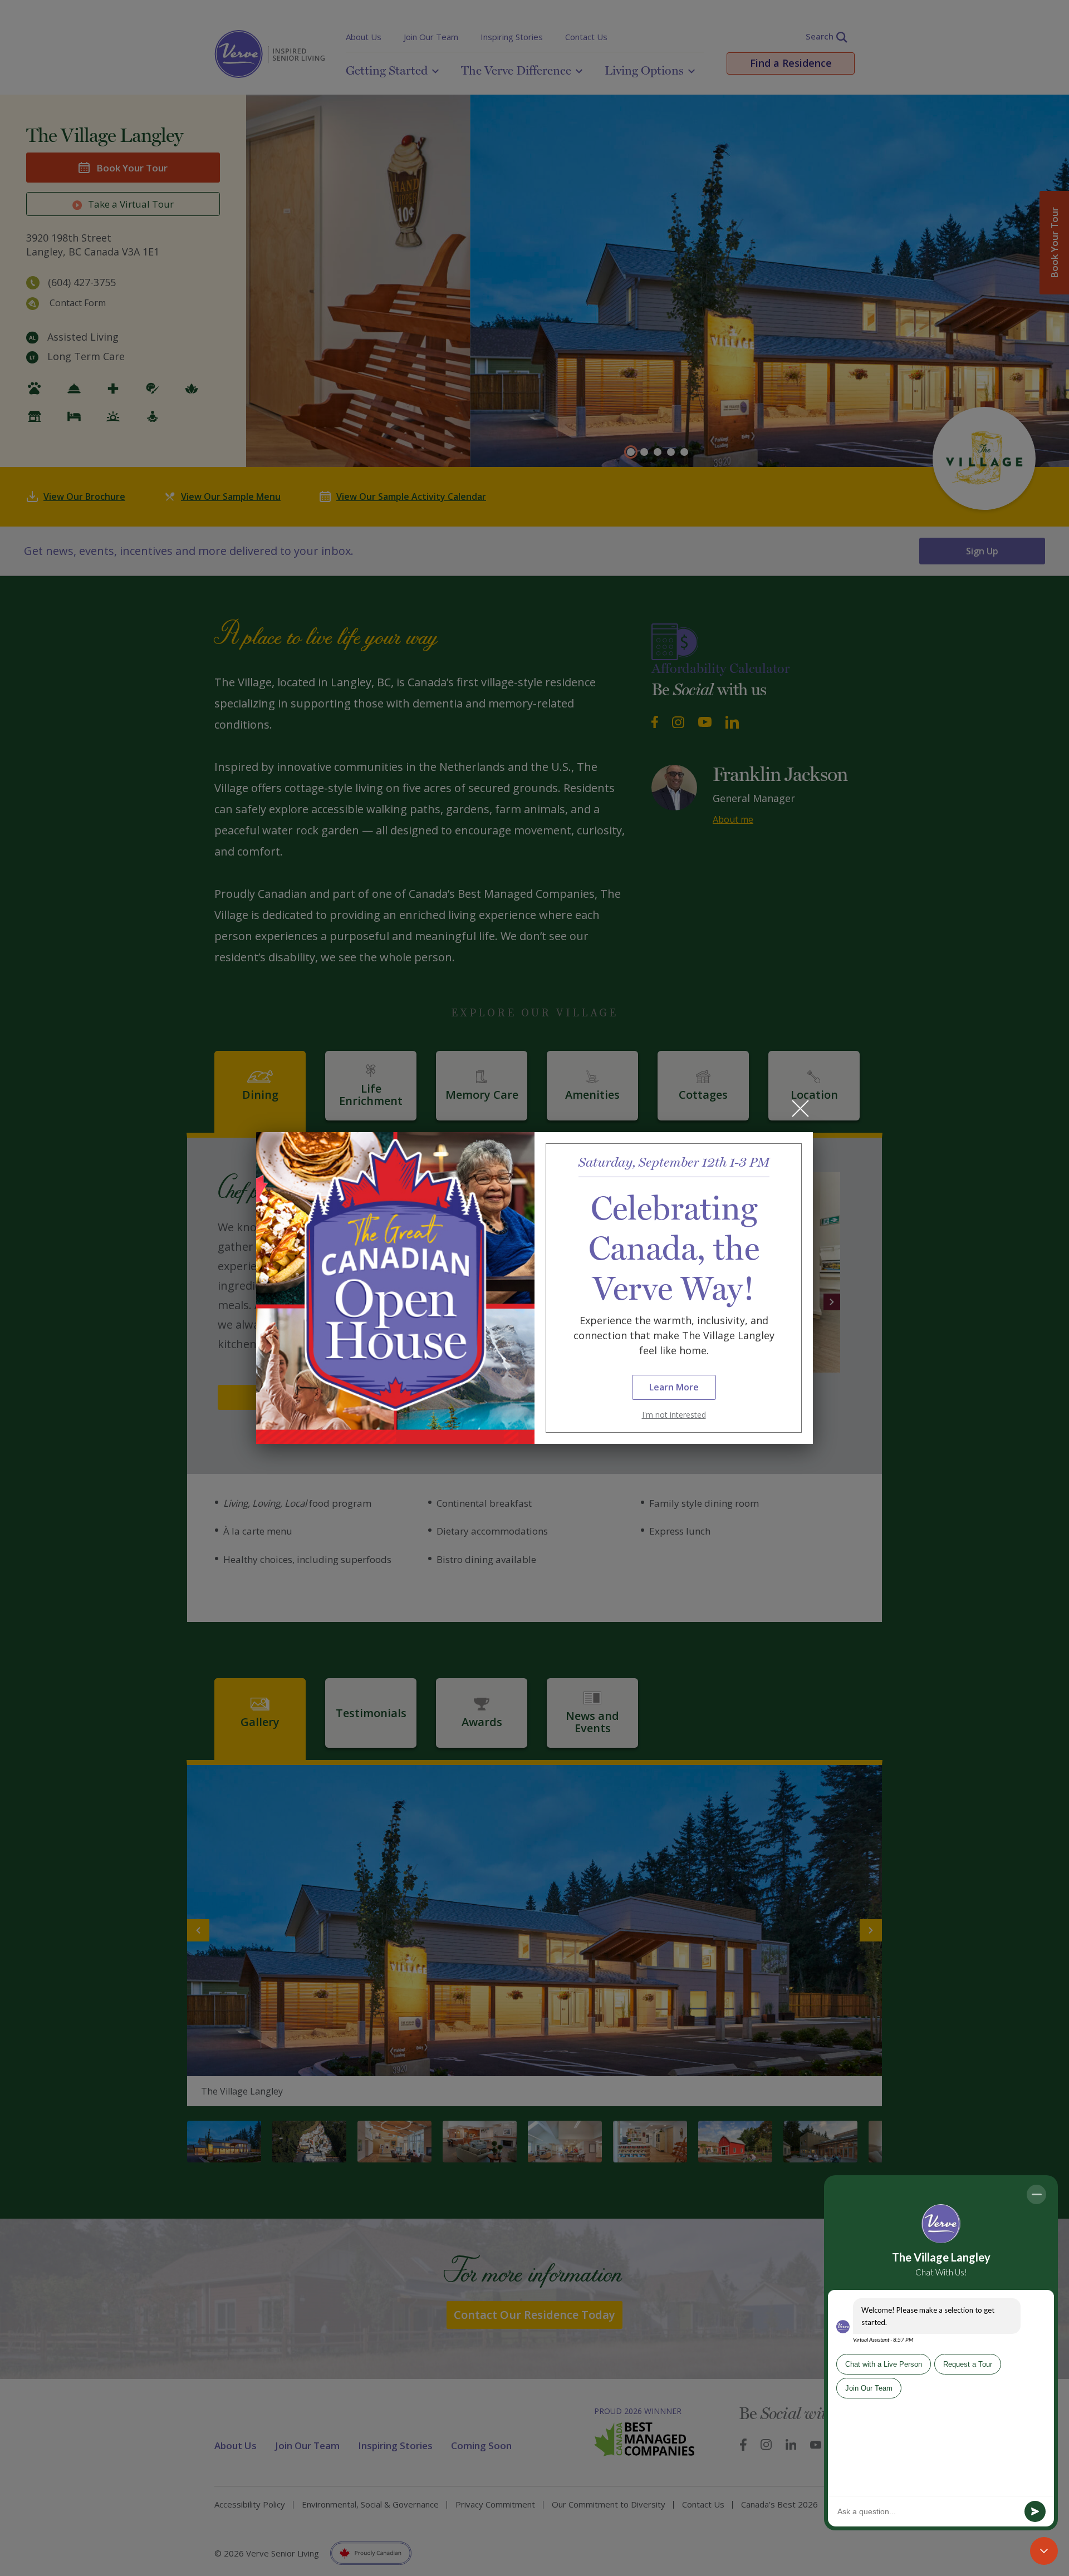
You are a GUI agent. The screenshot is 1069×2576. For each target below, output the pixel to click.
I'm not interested (674, 1415)
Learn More (674, 1387)
